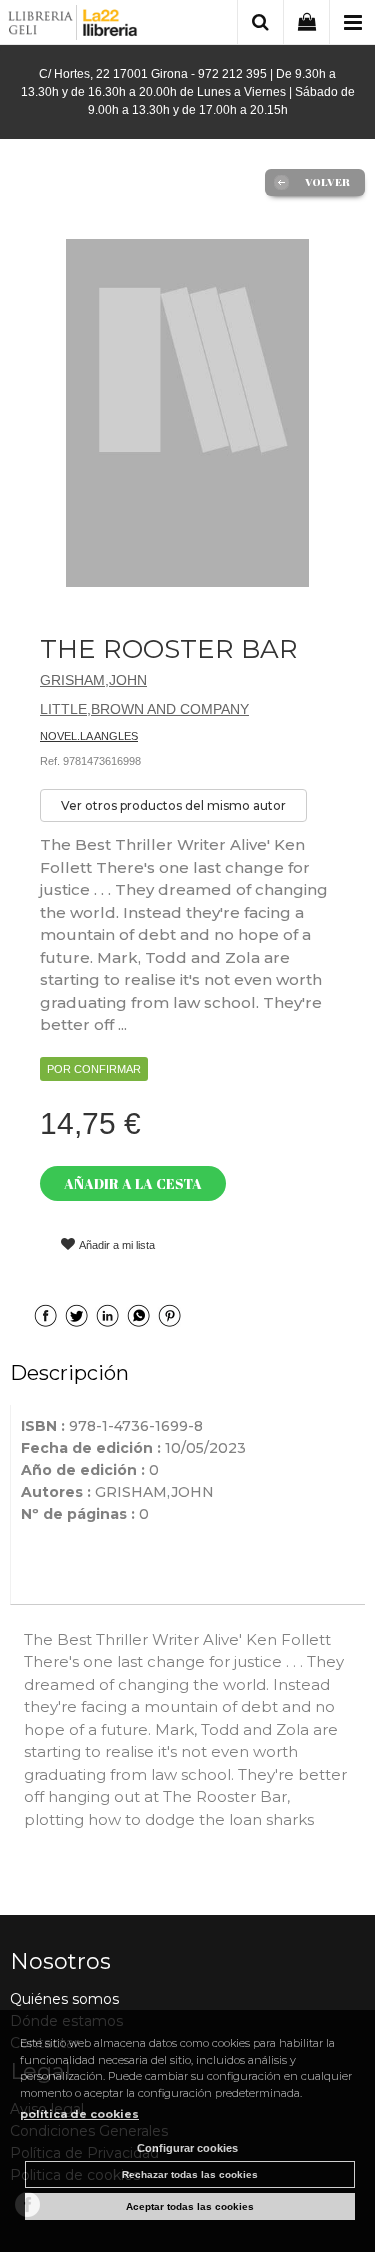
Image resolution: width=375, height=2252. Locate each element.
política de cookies (79, 2114)
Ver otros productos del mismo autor (173, 805)
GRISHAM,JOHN (93, 680)
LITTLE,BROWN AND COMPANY (144, 709)
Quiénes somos (64, 1999)
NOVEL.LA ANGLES (89, 736)
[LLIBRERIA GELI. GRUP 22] (73, 25)
